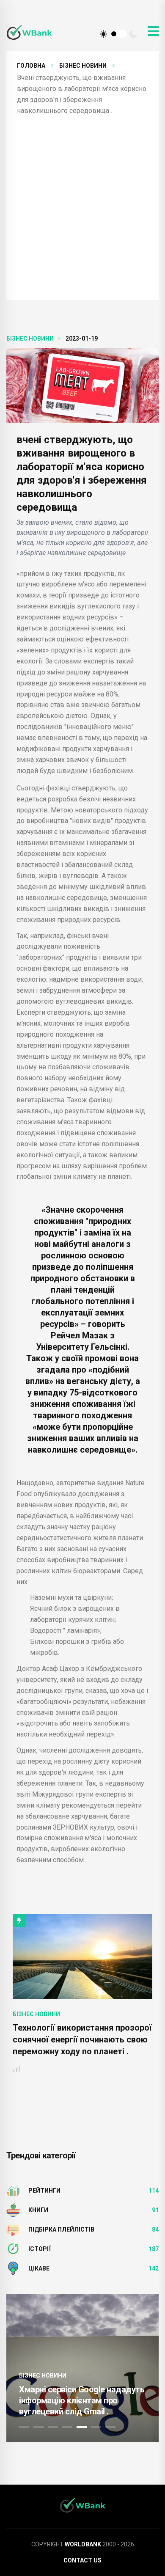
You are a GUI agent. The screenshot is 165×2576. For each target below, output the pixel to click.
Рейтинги (44, 2191)
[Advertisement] (82, 203)
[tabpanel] (82, 2368)
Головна (31, 66)
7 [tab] (110, 2427)
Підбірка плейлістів (61, 2229)
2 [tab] (38, 2427)
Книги (38, 2210)
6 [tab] (96, 2427)
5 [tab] (82, 2427)
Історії (40, 2249)
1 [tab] (24, 2427)
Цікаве (39, 2268)
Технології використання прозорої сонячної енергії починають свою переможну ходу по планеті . (82, 2039)
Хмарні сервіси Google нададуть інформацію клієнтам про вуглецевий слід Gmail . (82, 2400)
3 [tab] (53, 2427)
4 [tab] (67, 2427)
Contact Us (82, 2560)
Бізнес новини (83, 66)
